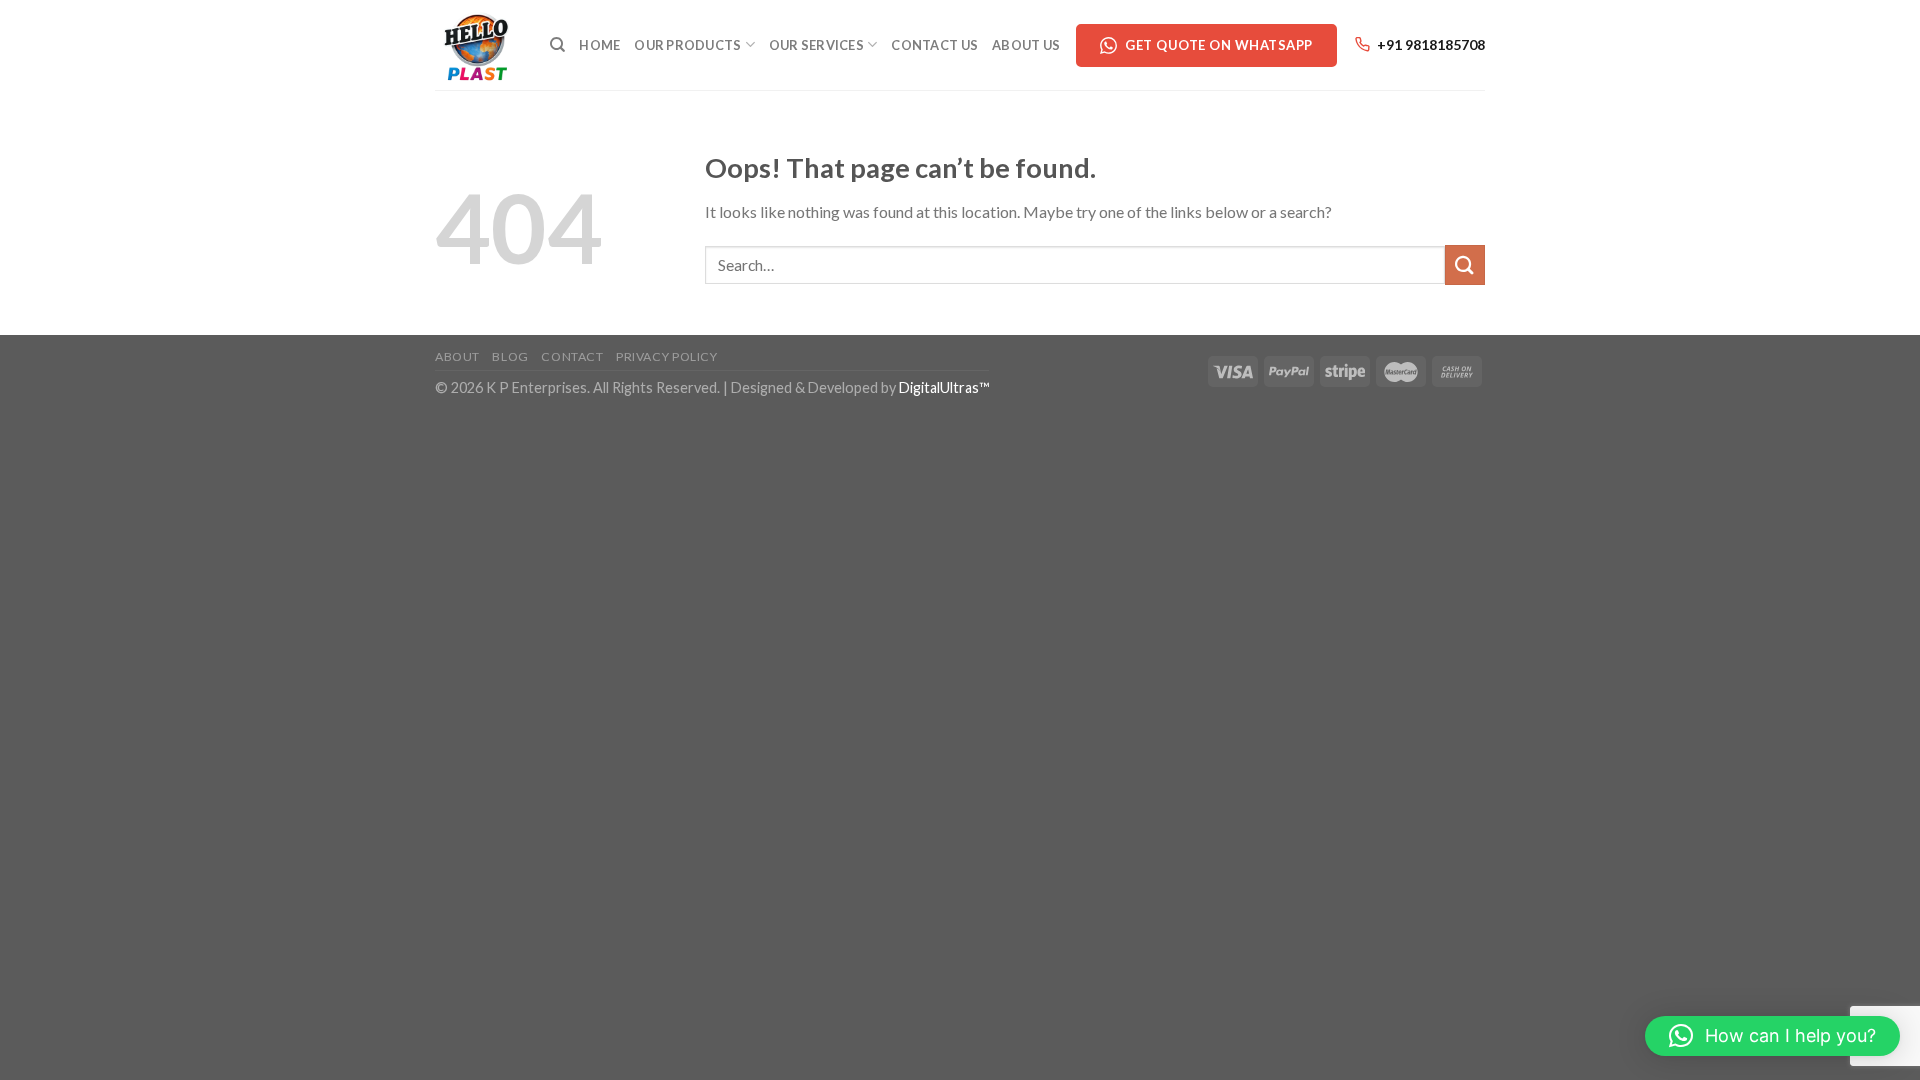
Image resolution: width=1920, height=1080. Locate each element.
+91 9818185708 (1431, 44)
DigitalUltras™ (944, 387)
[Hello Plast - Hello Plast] (477, 45)
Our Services (816, 45)
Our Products (687, 45)
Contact (572, 356)
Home (599, 45)
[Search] (557, 45)
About (457, 356)
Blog (510, 356)
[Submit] (1465, 264)
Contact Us (934, 45)
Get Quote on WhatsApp (1219, 45)
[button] (1772, 1036)
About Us (1026, 45)
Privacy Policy (667, 356)
